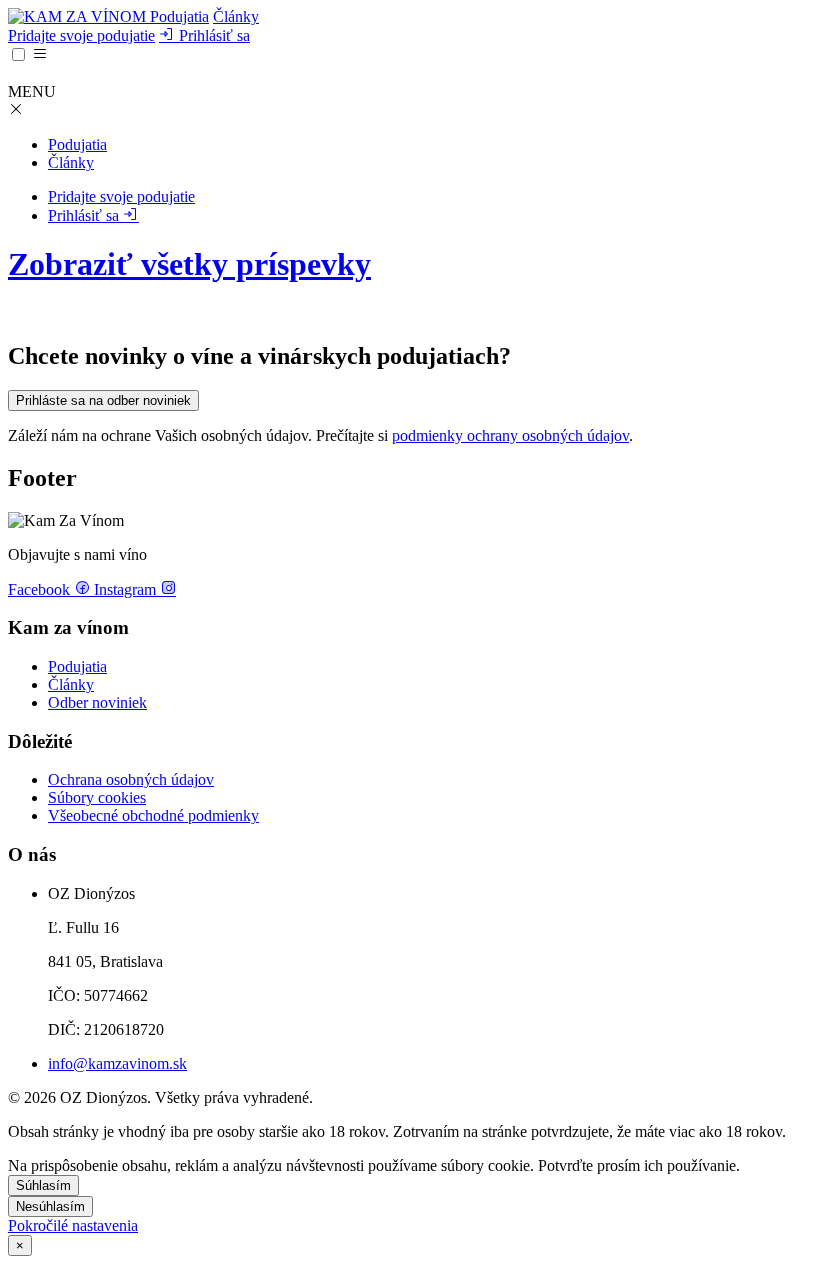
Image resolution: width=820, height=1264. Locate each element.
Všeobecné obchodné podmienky (153, 815)
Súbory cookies (97, 797)
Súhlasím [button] (43, 1185)
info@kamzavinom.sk (117, 1063)
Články (236, 16)
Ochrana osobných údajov (131, 779)
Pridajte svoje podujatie (81, 35)
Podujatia (179, 16)
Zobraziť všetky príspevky (189, 264)
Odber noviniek (97, 702)
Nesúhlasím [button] (50, 1206)
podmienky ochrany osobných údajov (510, 435)
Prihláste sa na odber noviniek (103, 400)
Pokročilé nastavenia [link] (73, 1225)
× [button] (20, 1245)
